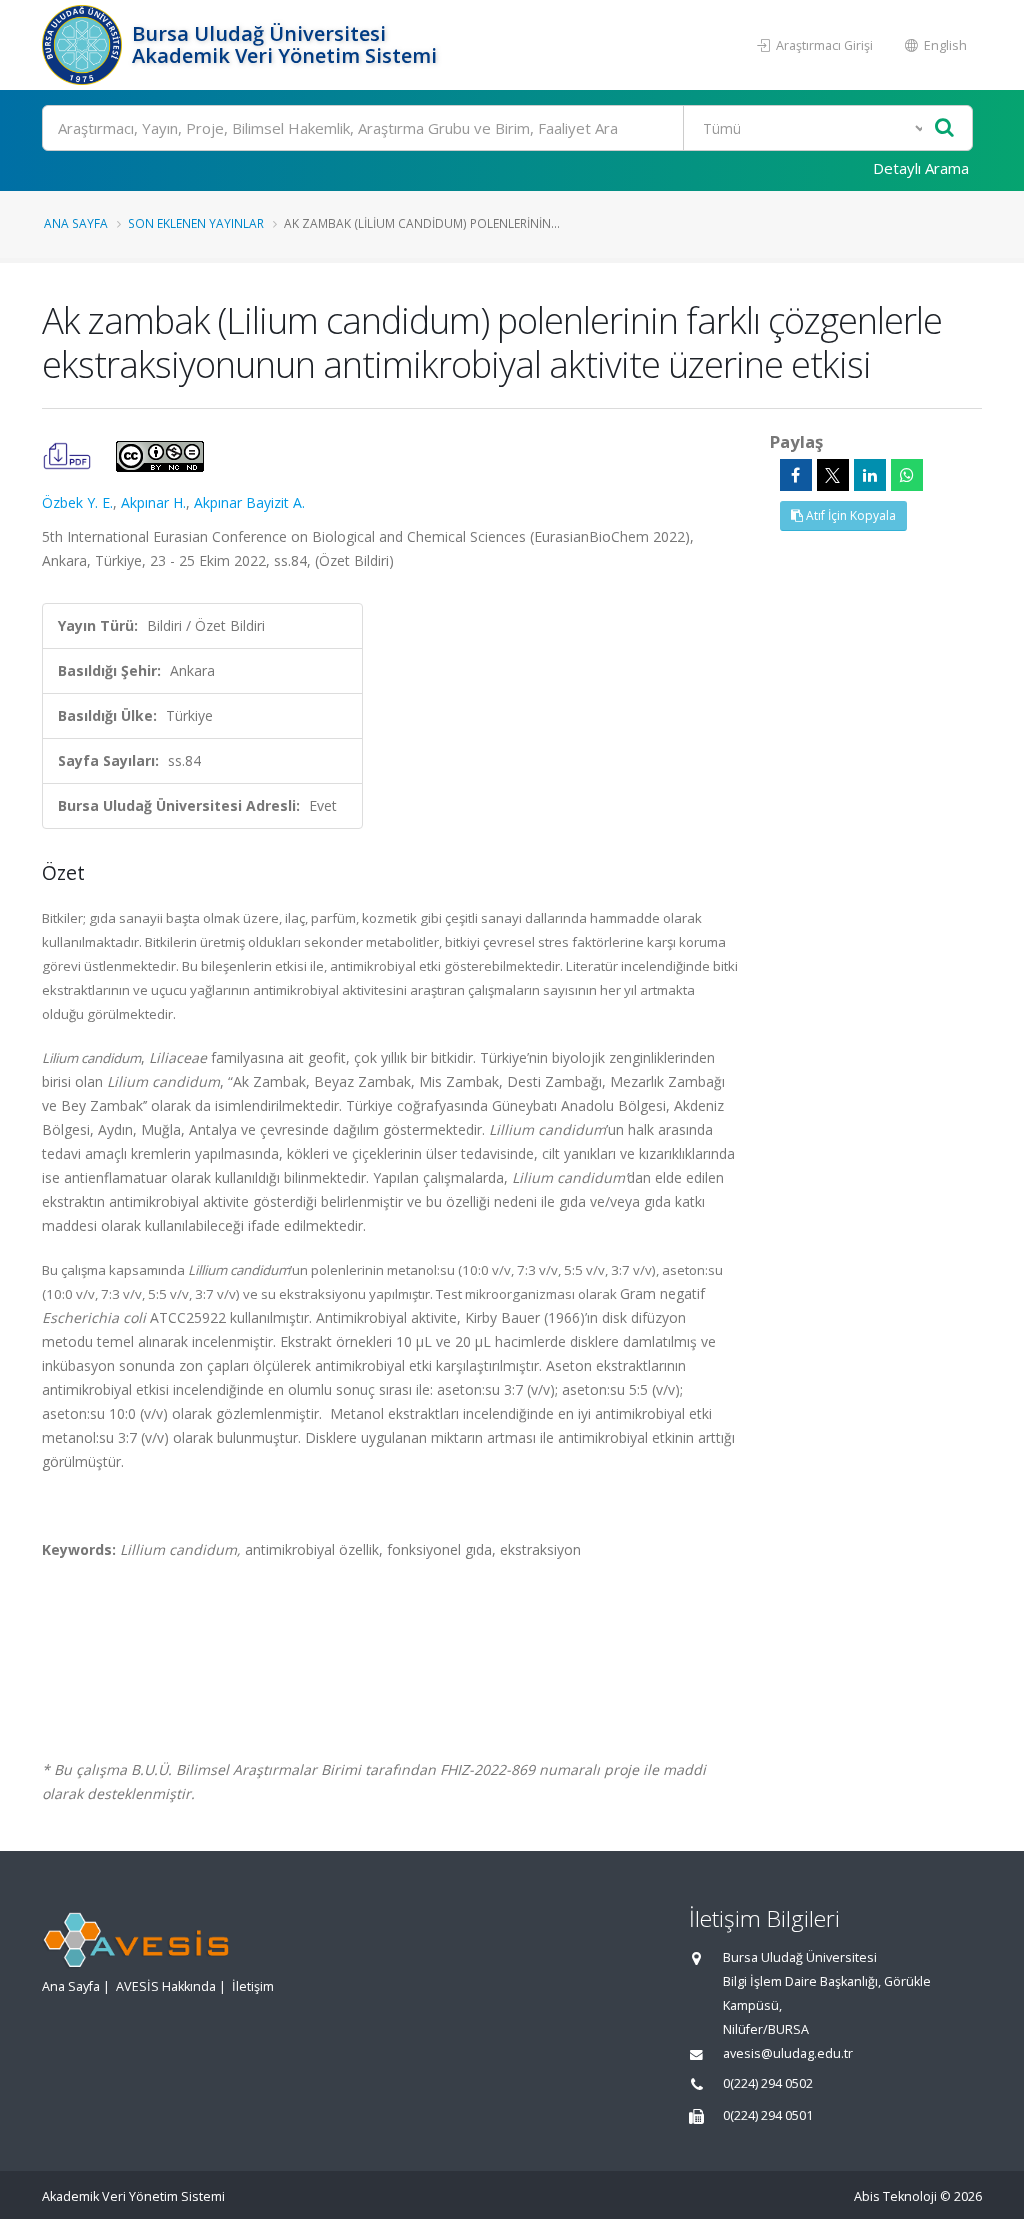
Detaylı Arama (921, 168)
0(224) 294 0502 (768, 2083)
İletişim (253, 1986)
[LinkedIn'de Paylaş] (870, 475)
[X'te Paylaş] (833, 475)
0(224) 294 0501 (768, 2115)
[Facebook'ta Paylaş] (796, 475)
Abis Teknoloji (895, 2196)
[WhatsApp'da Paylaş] (907, 475)
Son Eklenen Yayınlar (196, 223)
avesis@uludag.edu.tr (788, 2053)
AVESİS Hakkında (166, 1986)
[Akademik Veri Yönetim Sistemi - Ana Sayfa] (84, 45)
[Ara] (944, 128)
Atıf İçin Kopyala (849, 515)
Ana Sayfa (76, 223)
